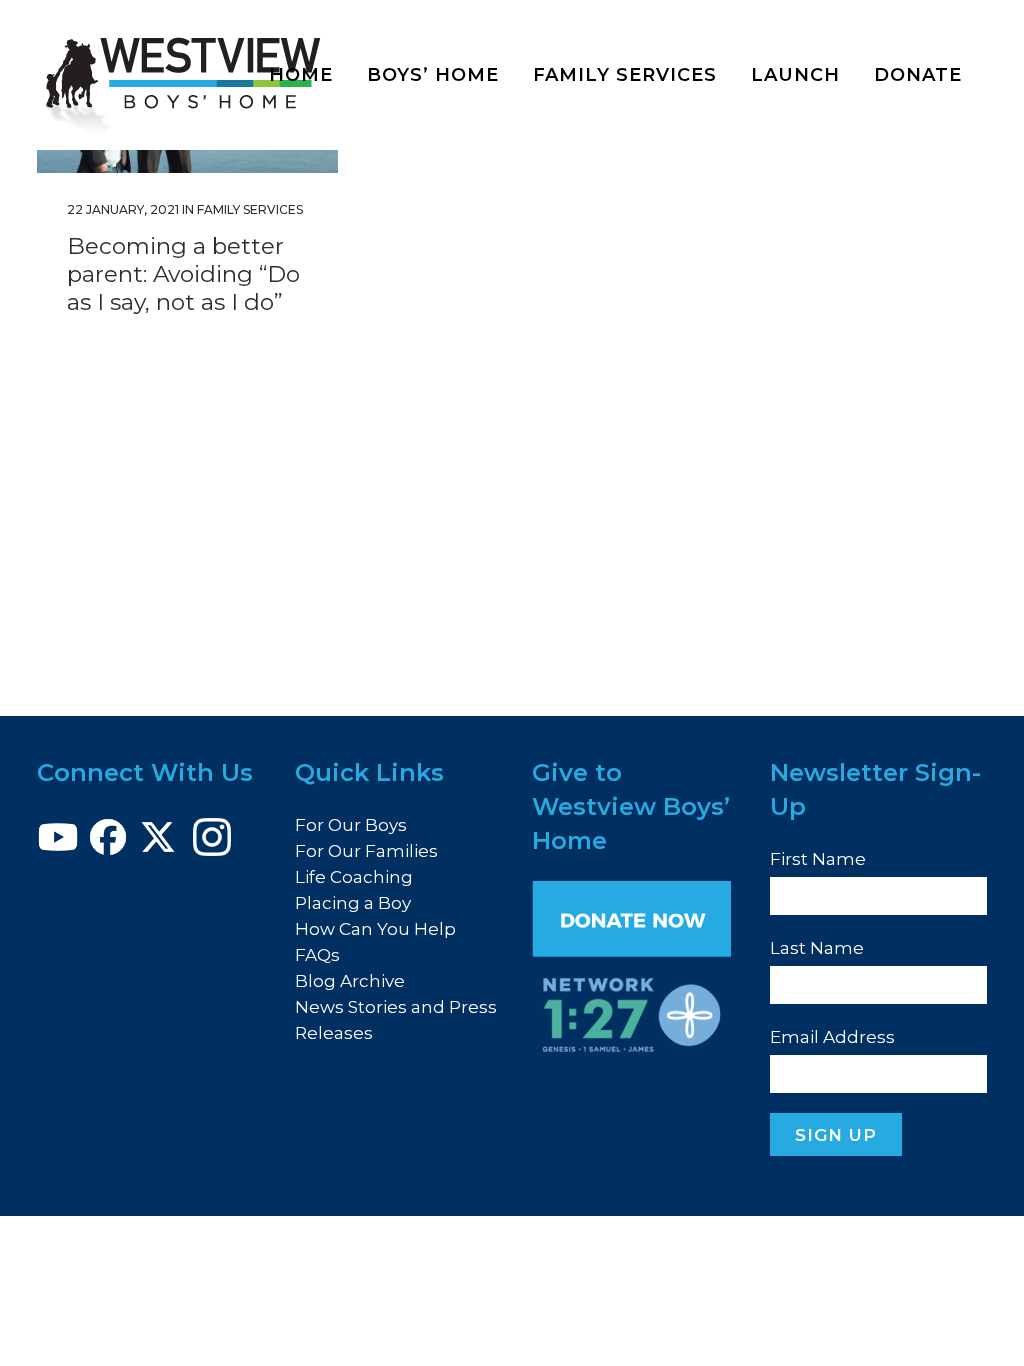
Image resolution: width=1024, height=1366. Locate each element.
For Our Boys (351, 825)
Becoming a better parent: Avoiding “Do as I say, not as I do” (183, 274)
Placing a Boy (353, 903)
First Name (818, 859)
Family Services (250, 209)
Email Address (832, 1037)
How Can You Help (375, 929)
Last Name (817, 948)
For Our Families (366, 851)
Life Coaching (354, 877)
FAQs (317, 955)
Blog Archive (350, 981)
